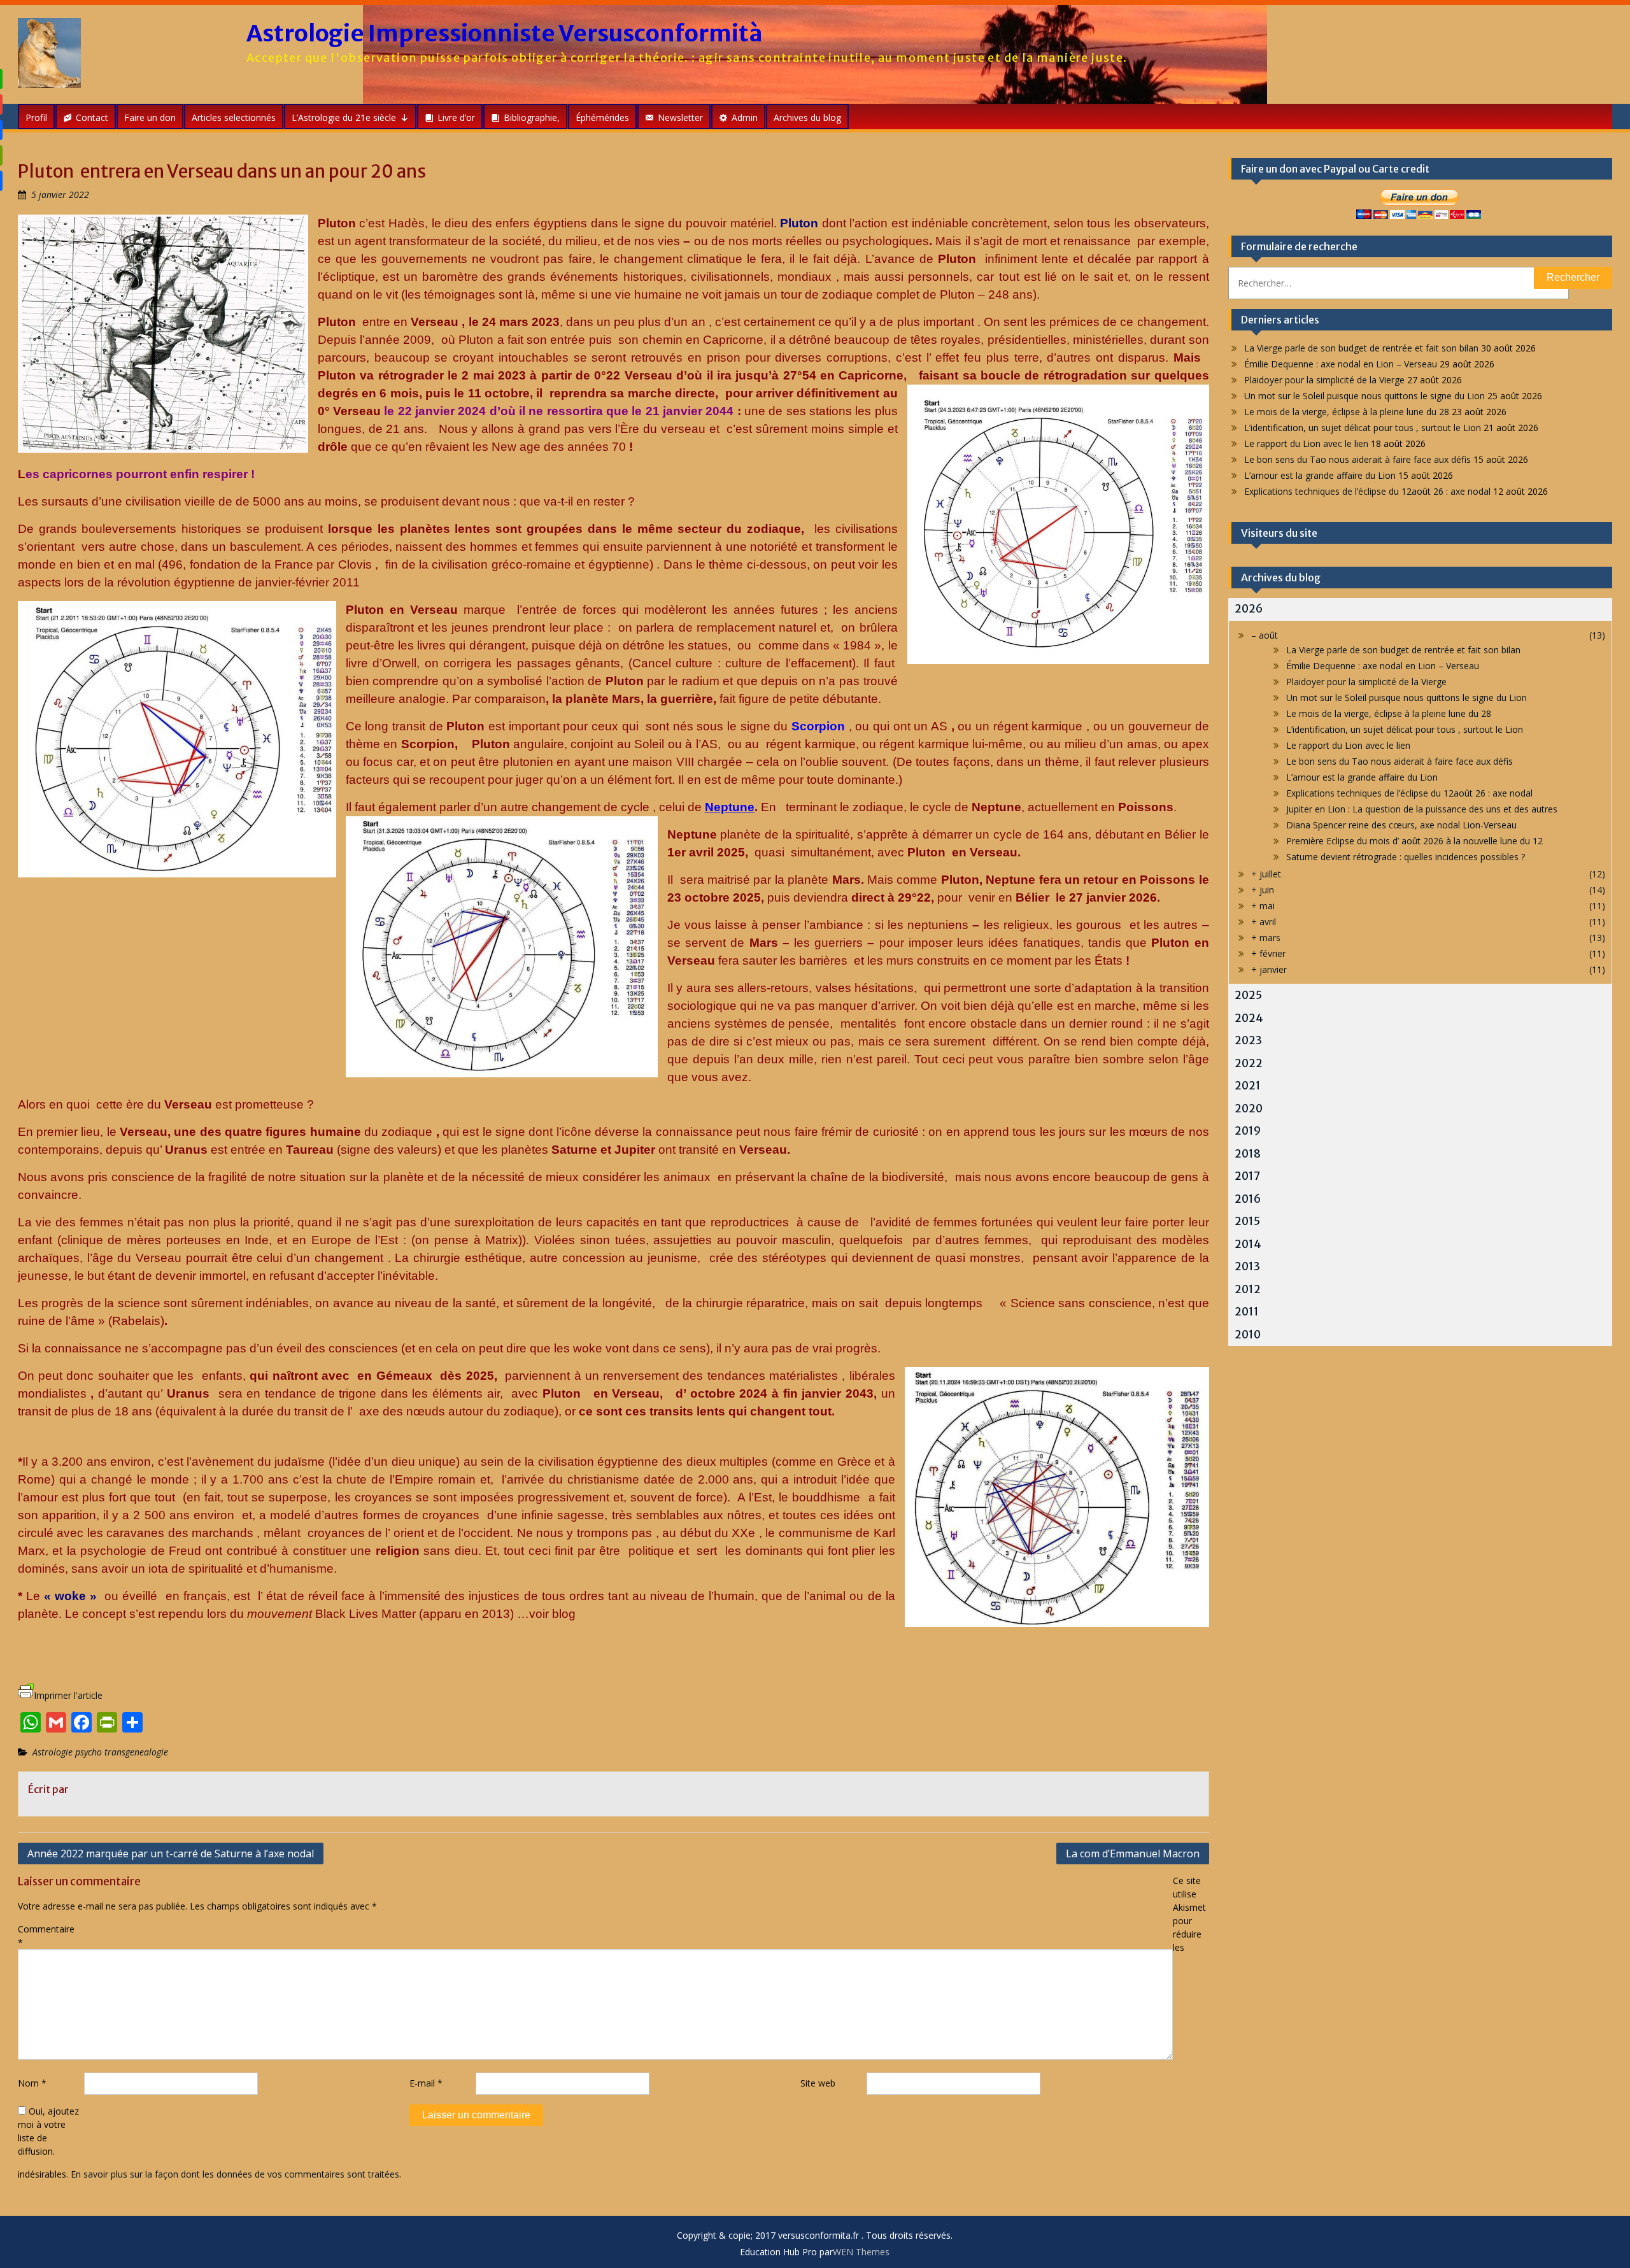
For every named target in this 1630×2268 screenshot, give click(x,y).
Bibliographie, (532, 117)
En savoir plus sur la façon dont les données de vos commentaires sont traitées (235, 2174)
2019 (1248, 1131)
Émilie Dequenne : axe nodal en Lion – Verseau (1341, 364)
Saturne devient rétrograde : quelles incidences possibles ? (1406, 857)
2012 (1248, 1289)
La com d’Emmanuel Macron (1133, 1853)
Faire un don (150, 117)
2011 (1247, 1312)
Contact (92, 117)
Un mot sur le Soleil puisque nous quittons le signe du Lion (1364, 396)
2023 (1248, 1040)
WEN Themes (861, 2252)
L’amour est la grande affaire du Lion (1320, 475)
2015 (1247, 1221)
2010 (1248, 1335)
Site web (818, 2083)
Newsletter (680, 117)
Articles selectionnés (234, 117)
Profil (36, 117)
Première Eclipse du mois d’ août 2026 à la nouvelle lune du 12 (1414, 841)
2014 (1248, 1244)
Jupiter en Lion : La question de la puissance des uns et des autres (1422, 809)
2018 (1248, 1154)
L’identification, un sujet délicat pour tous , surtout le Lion (1363, 428)
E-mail (426, 2083)
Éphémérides (602, 117)
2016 (1248, 1199)
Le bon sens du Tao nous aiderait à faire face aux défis (1357, 459)
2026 (1249, 609)
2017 (1247, 1176)
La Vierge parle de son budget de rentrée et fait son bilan (1361, 348)
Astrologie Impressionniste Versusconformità (505, 33)
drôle (333, 447)
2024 (1249, 1018)
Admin (745, 117)
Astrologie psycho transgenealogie (100, 1752)
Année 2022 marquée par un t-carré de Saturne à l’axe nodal (171, 1853)
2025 (1248, 995)
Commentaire (46, 1936)
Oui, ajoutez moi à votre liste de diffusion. (48, 2131)
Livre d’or (456, 117)
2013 (1247, 1266)
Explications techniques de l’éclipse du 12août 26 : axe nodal (1367, 491)
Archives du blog (807, 117)
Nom (32, 2083)
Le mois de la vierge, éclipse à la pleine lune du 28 (1347, 412)
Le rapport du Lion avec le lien (1306, 443)
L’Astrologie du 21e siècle (344, 117)
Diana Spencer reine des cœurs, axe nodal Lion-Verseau (1401, 825)
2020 (1249, 1109)
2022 (1249, 1063)
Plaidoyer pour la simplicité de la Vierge (1324, 380)
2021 (1248, 1086)
